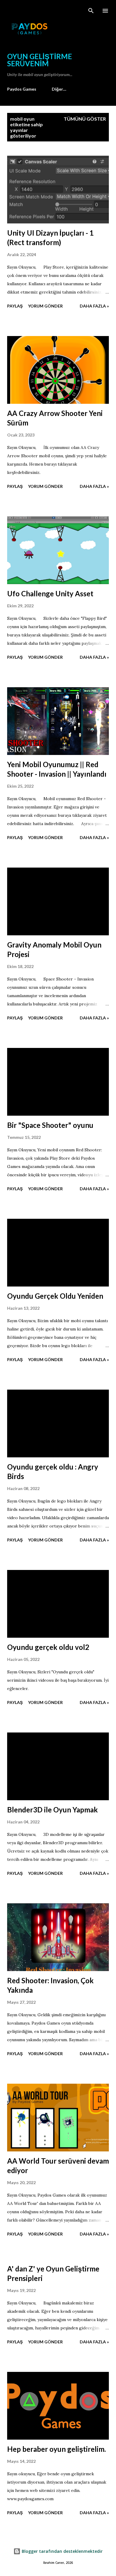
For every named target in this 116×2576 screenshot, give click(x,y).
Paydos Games (22, 89)
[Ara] (91, 11)
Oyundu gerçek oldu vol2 (48, 1647)
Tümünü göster (85, 119)
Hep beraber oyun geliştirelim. (57, 2449)
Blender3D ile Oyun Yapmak (52, 1810)
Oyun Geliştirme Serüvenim (40, 60)
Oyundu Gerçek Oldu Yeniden (55, 1296)
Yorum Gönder (45, 306)
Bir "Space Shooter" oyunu (50, 1125)
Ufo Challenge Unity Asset (50, 593)
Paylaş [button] (15, 306)
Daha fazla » (94, 306)
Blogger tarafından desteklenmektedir (62, 2551)
